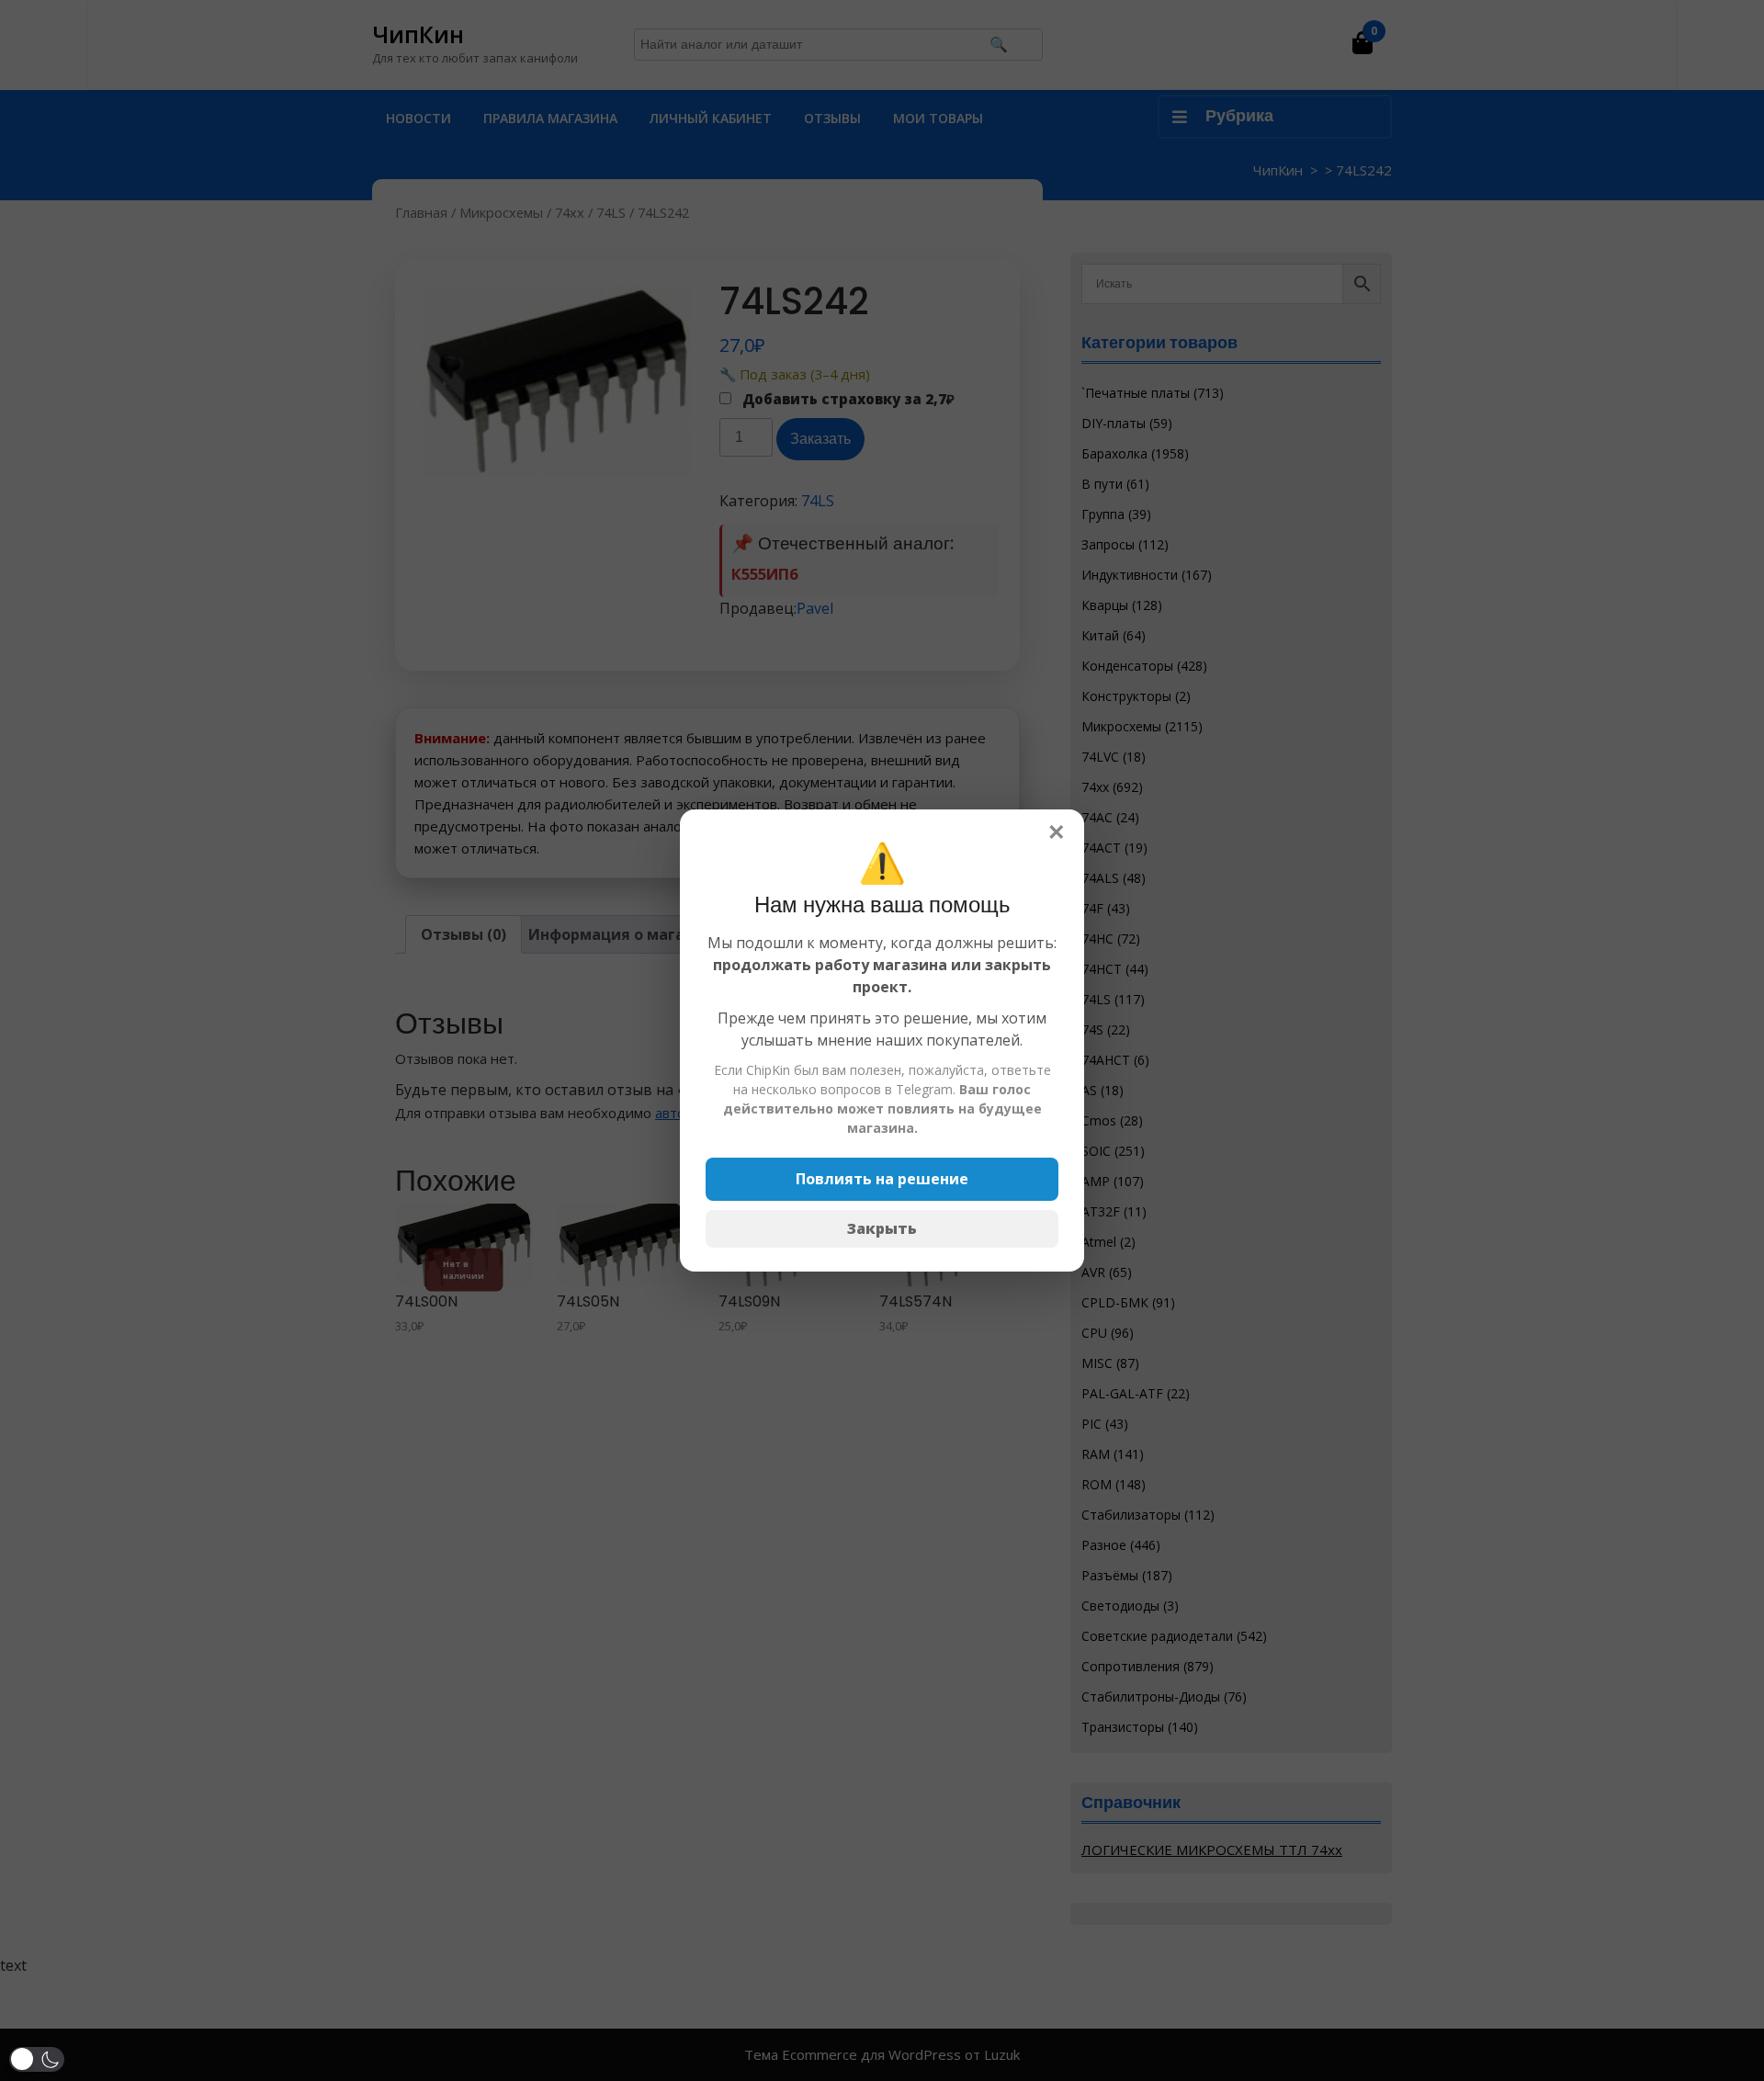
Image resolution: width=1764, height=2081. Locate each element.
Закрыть (882, 1228)
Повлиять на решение (882, 1179)
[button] (37, 2059)
